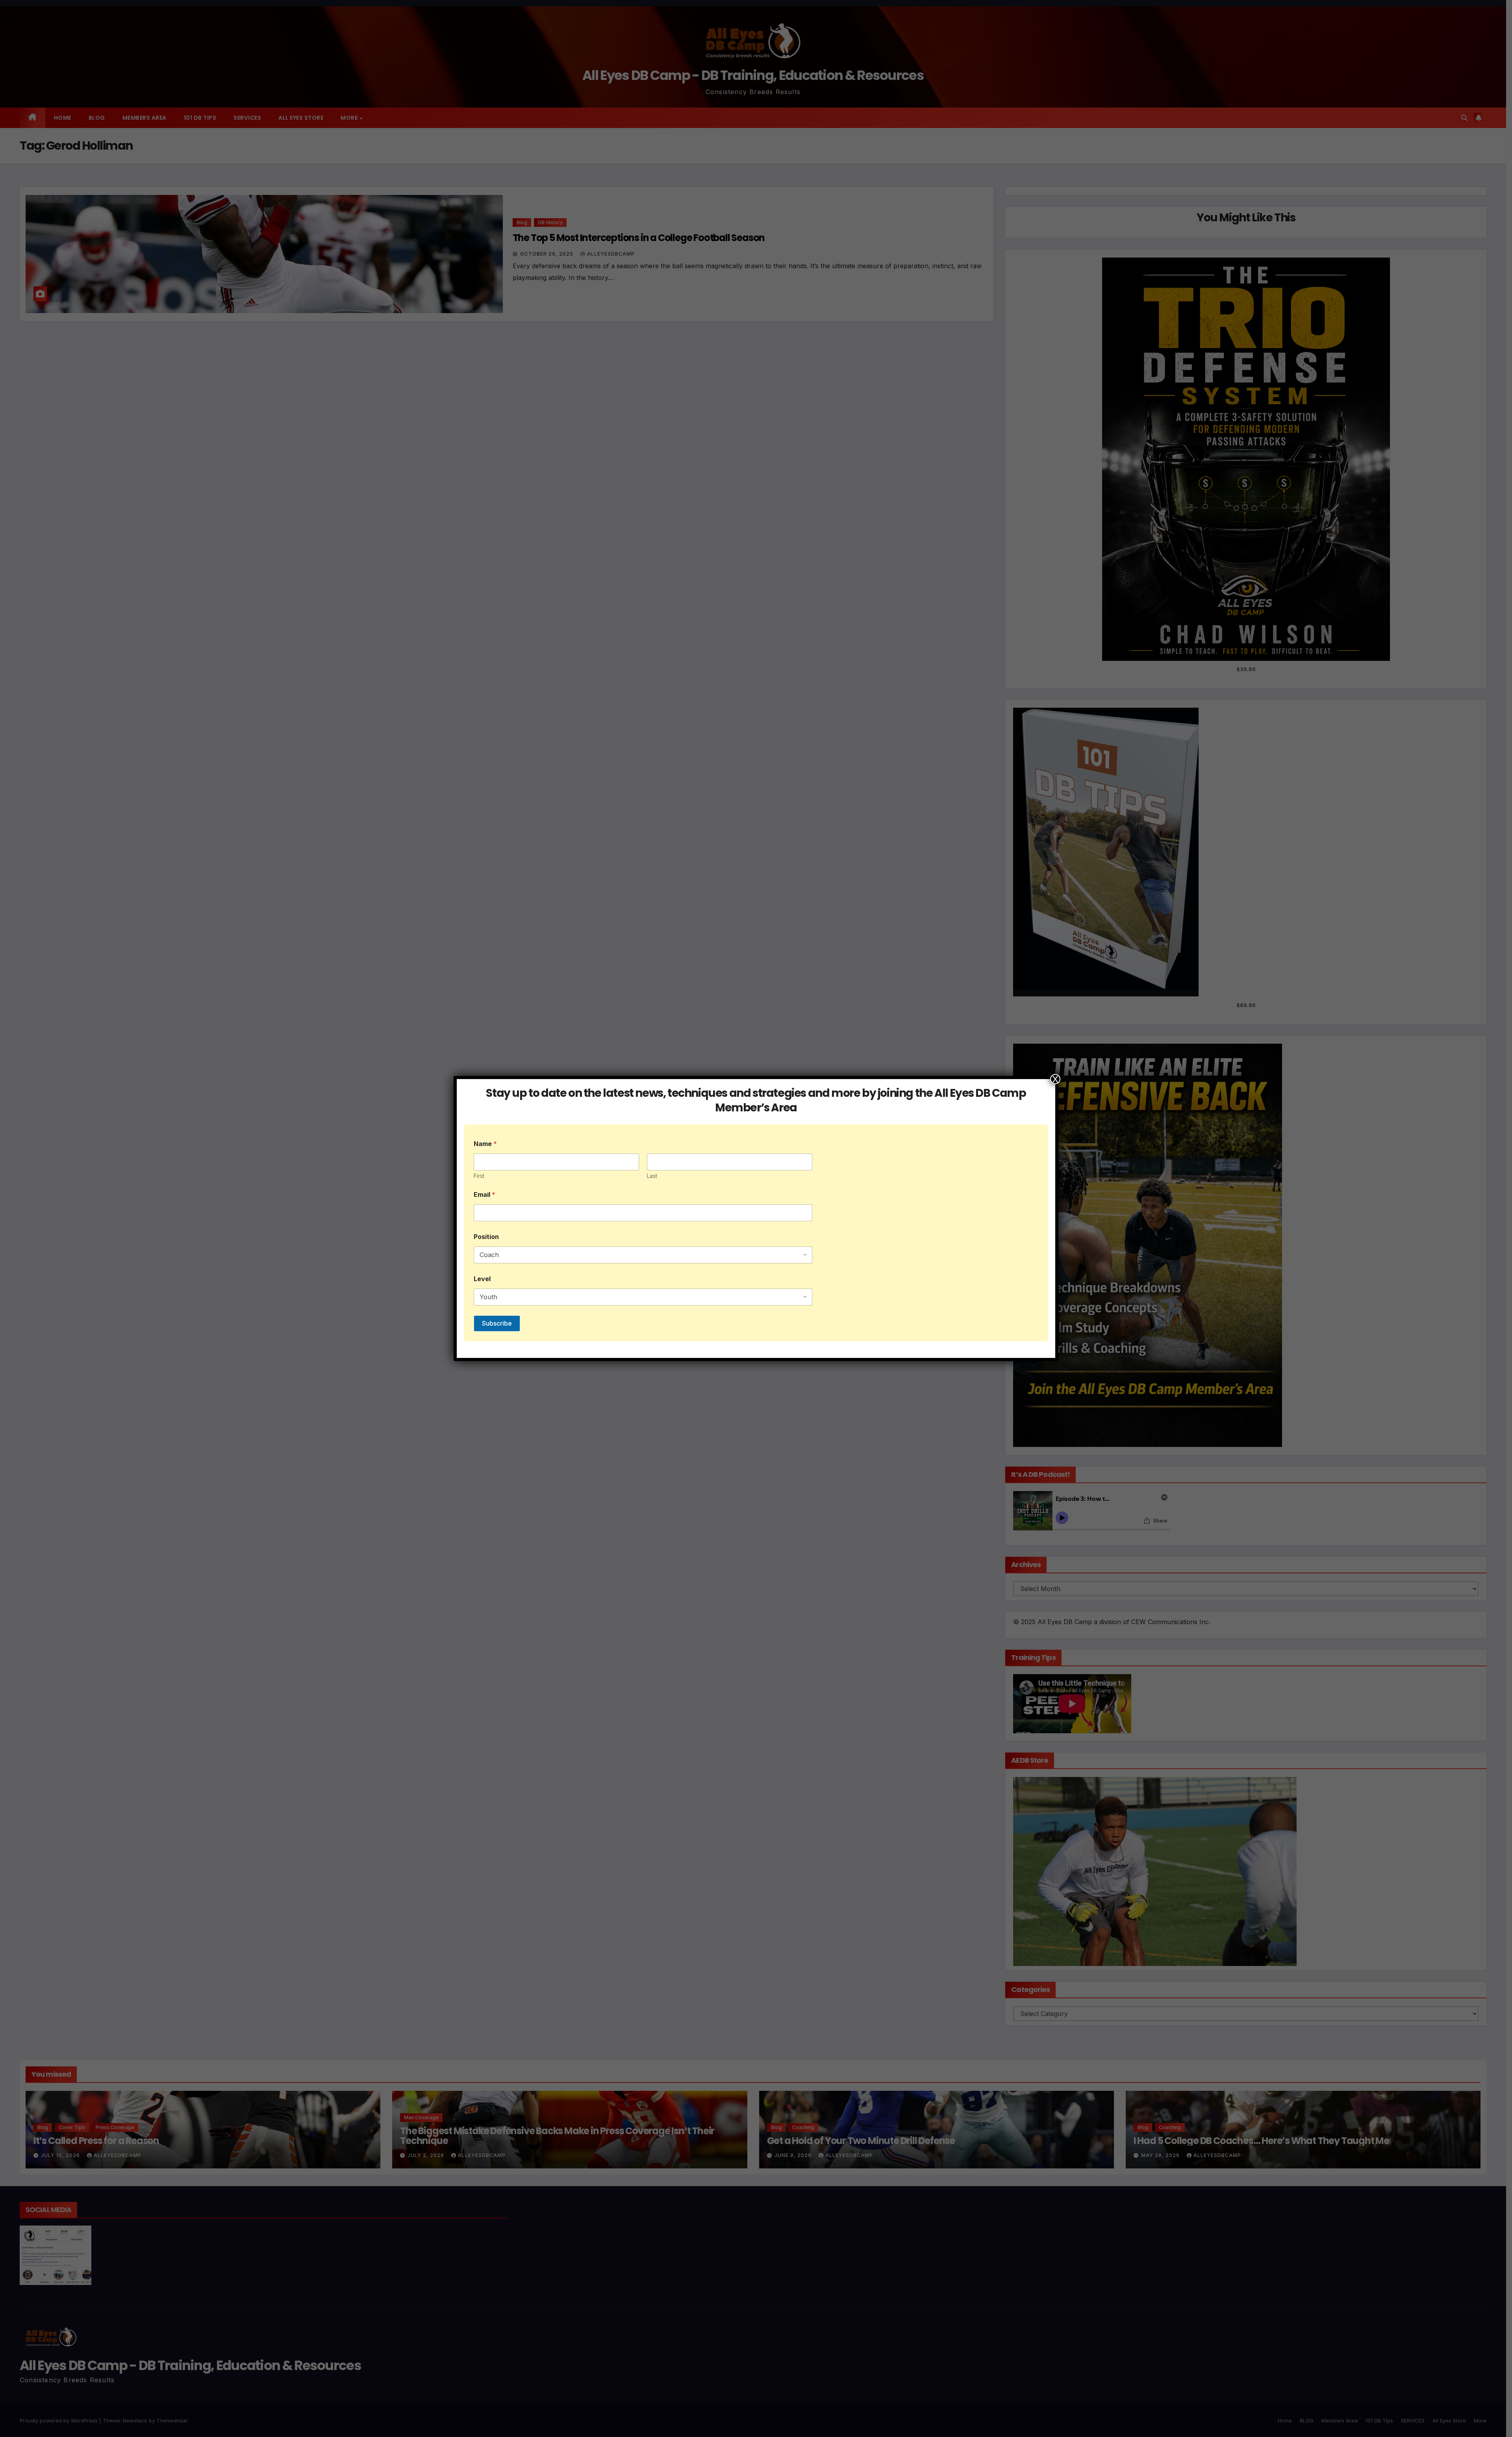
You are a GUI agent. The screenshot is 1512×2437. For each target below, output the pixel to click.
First (479, 1176)
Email (485, 1195)
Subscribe (497, 1323)
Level (482, 1279)
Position (486, 1237)
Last (652, 1176)
